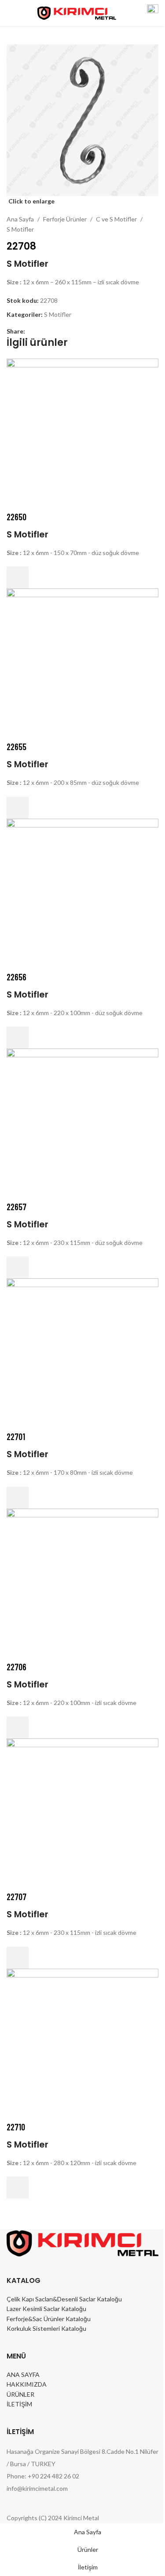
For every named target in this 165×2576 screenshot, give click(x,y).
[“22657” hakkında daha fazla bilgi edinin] (18, 1267)
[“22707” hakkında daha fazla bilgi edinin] (18, 1958)
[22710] (82, 2044)
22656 (16, 977)
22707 (16, 1897)
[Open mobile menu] (10, 13)
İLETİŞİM (19, 2404)
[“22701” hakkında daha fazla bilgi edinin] (18, 1498)
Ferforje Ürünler (65, 219)
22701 (16, 1437)
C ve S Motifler (116, 219)
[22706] (82, 1584)
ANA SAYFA (23, 2375)
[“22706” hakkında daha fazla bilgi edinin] (18, 1727)
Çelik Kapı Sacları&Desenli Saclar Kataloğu (64, 2299)
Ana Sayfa (20, 219)
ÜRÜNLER (20, 2394)
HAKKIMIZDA (27, 2384)
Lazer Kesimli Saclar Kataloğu (46, 2309)
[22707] (82, 1813)
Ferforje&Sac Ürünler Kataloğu (49, 2319)
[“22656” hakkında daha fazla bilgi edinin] (18, 1038)
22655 (16, 747)
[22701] (82, 1354)
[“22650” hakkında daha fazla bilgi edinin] (18, 577)
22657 (16, 1207)
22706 (16, 1667)
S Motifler (20, 229)
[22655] (82, 663)
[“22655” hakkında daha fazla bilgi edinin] (18, 808)
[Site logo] (77, 13)
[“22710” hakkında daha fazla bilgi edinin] (18, 2188)
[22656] (82, 894)
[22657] (82, 1123)
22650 (16, 517)
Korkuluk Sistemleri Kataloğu (46, 2328)
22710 (16, 2127)
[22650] (82, 434)
